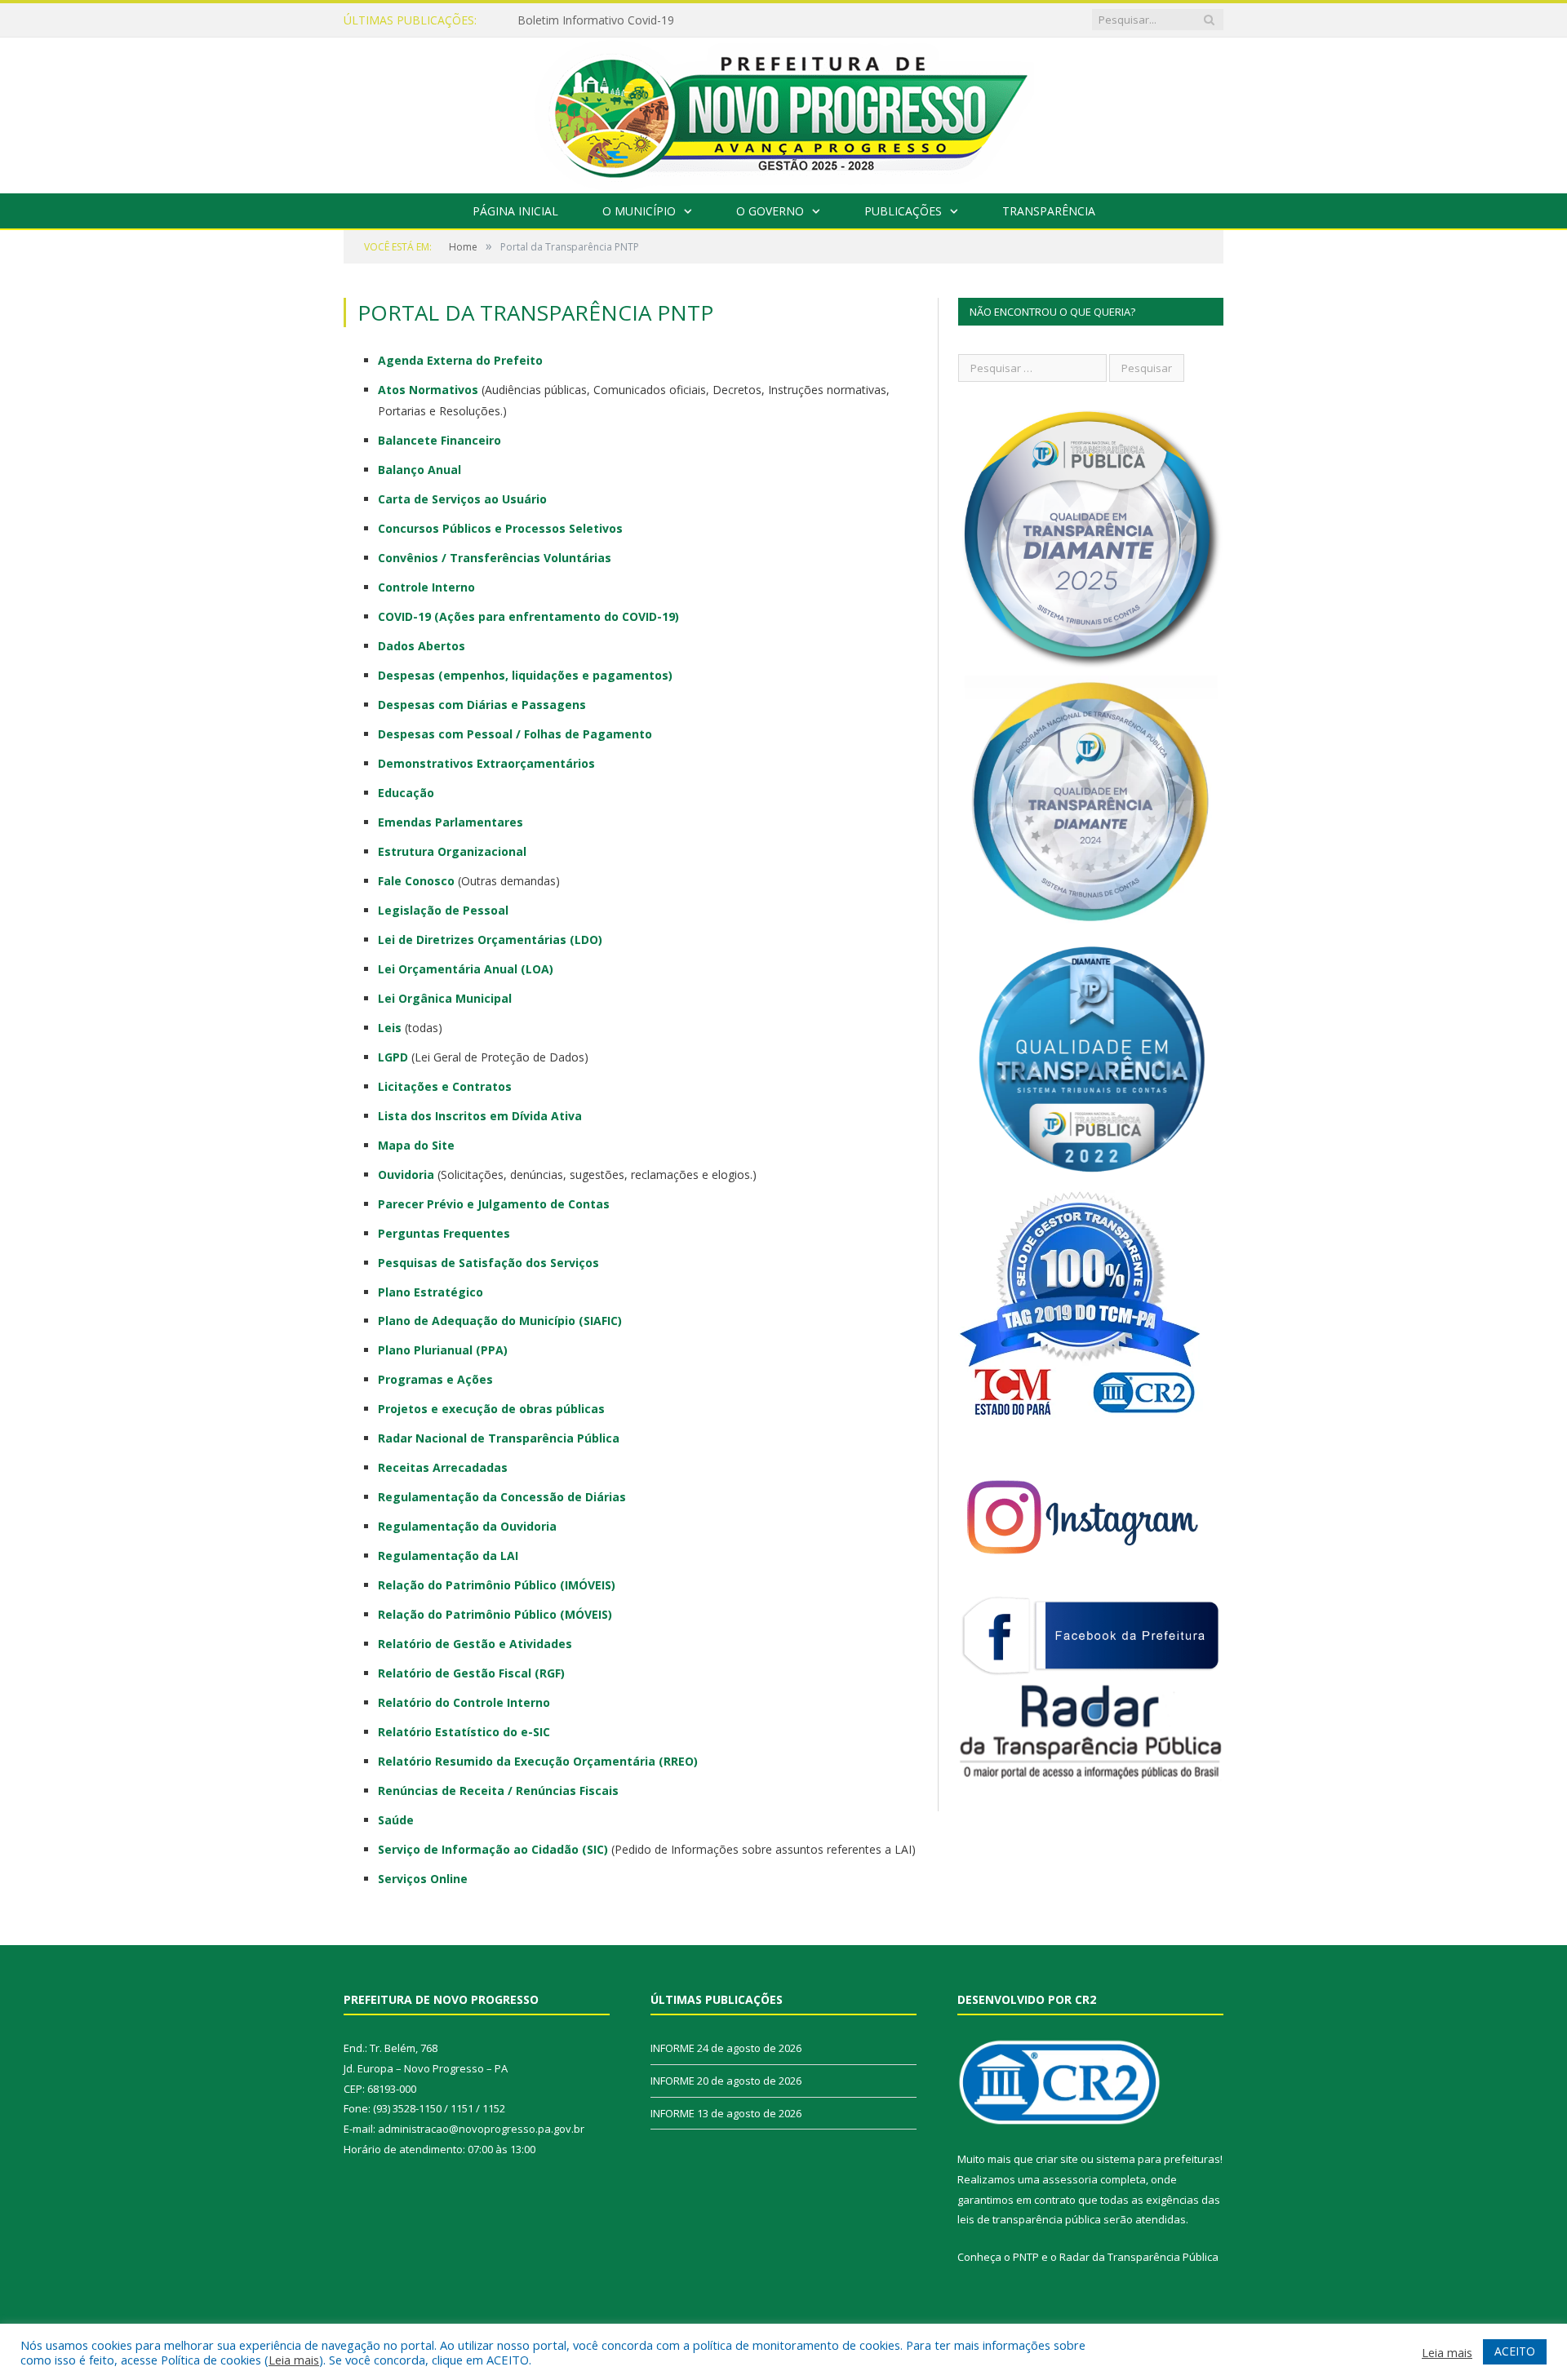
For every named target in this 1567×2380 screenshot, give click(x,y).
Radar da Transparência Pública (1139, 2257)
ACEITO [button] (1515, 2351)
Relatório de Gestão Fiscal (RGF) (471, 1673)
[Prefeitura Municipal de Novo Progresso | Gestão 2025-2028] (783, 111)
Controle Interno (426, 587)
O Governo (770, 211)
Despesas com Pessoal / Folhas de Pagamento (515, 734)
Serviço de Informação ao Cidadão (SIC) (493, 1849)
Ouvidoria (406, 1174)
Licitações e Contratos (445, 1086)
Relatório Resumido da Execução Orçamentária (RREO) (538, 1761)
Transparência (1049, 211)
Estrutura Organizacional (452, 851)
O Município (639, 211)
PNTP (1026, 2257)
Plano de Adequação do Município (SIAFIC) (500, 1321)
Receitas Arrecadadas (443, 1467)
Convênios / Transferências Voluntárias (495, 558)
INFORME (544, 20)
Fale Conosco (416, 881)
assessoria (1070, 2179)
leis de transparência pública (1029, 2219)
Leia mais (294, 2360)
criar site (1057, 2159)
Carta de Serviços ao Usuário (462, 499)
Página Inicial (515, 211)
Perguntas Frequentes (444, 1233)
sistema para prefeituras (1158, 2159)
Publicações (903, 211)
